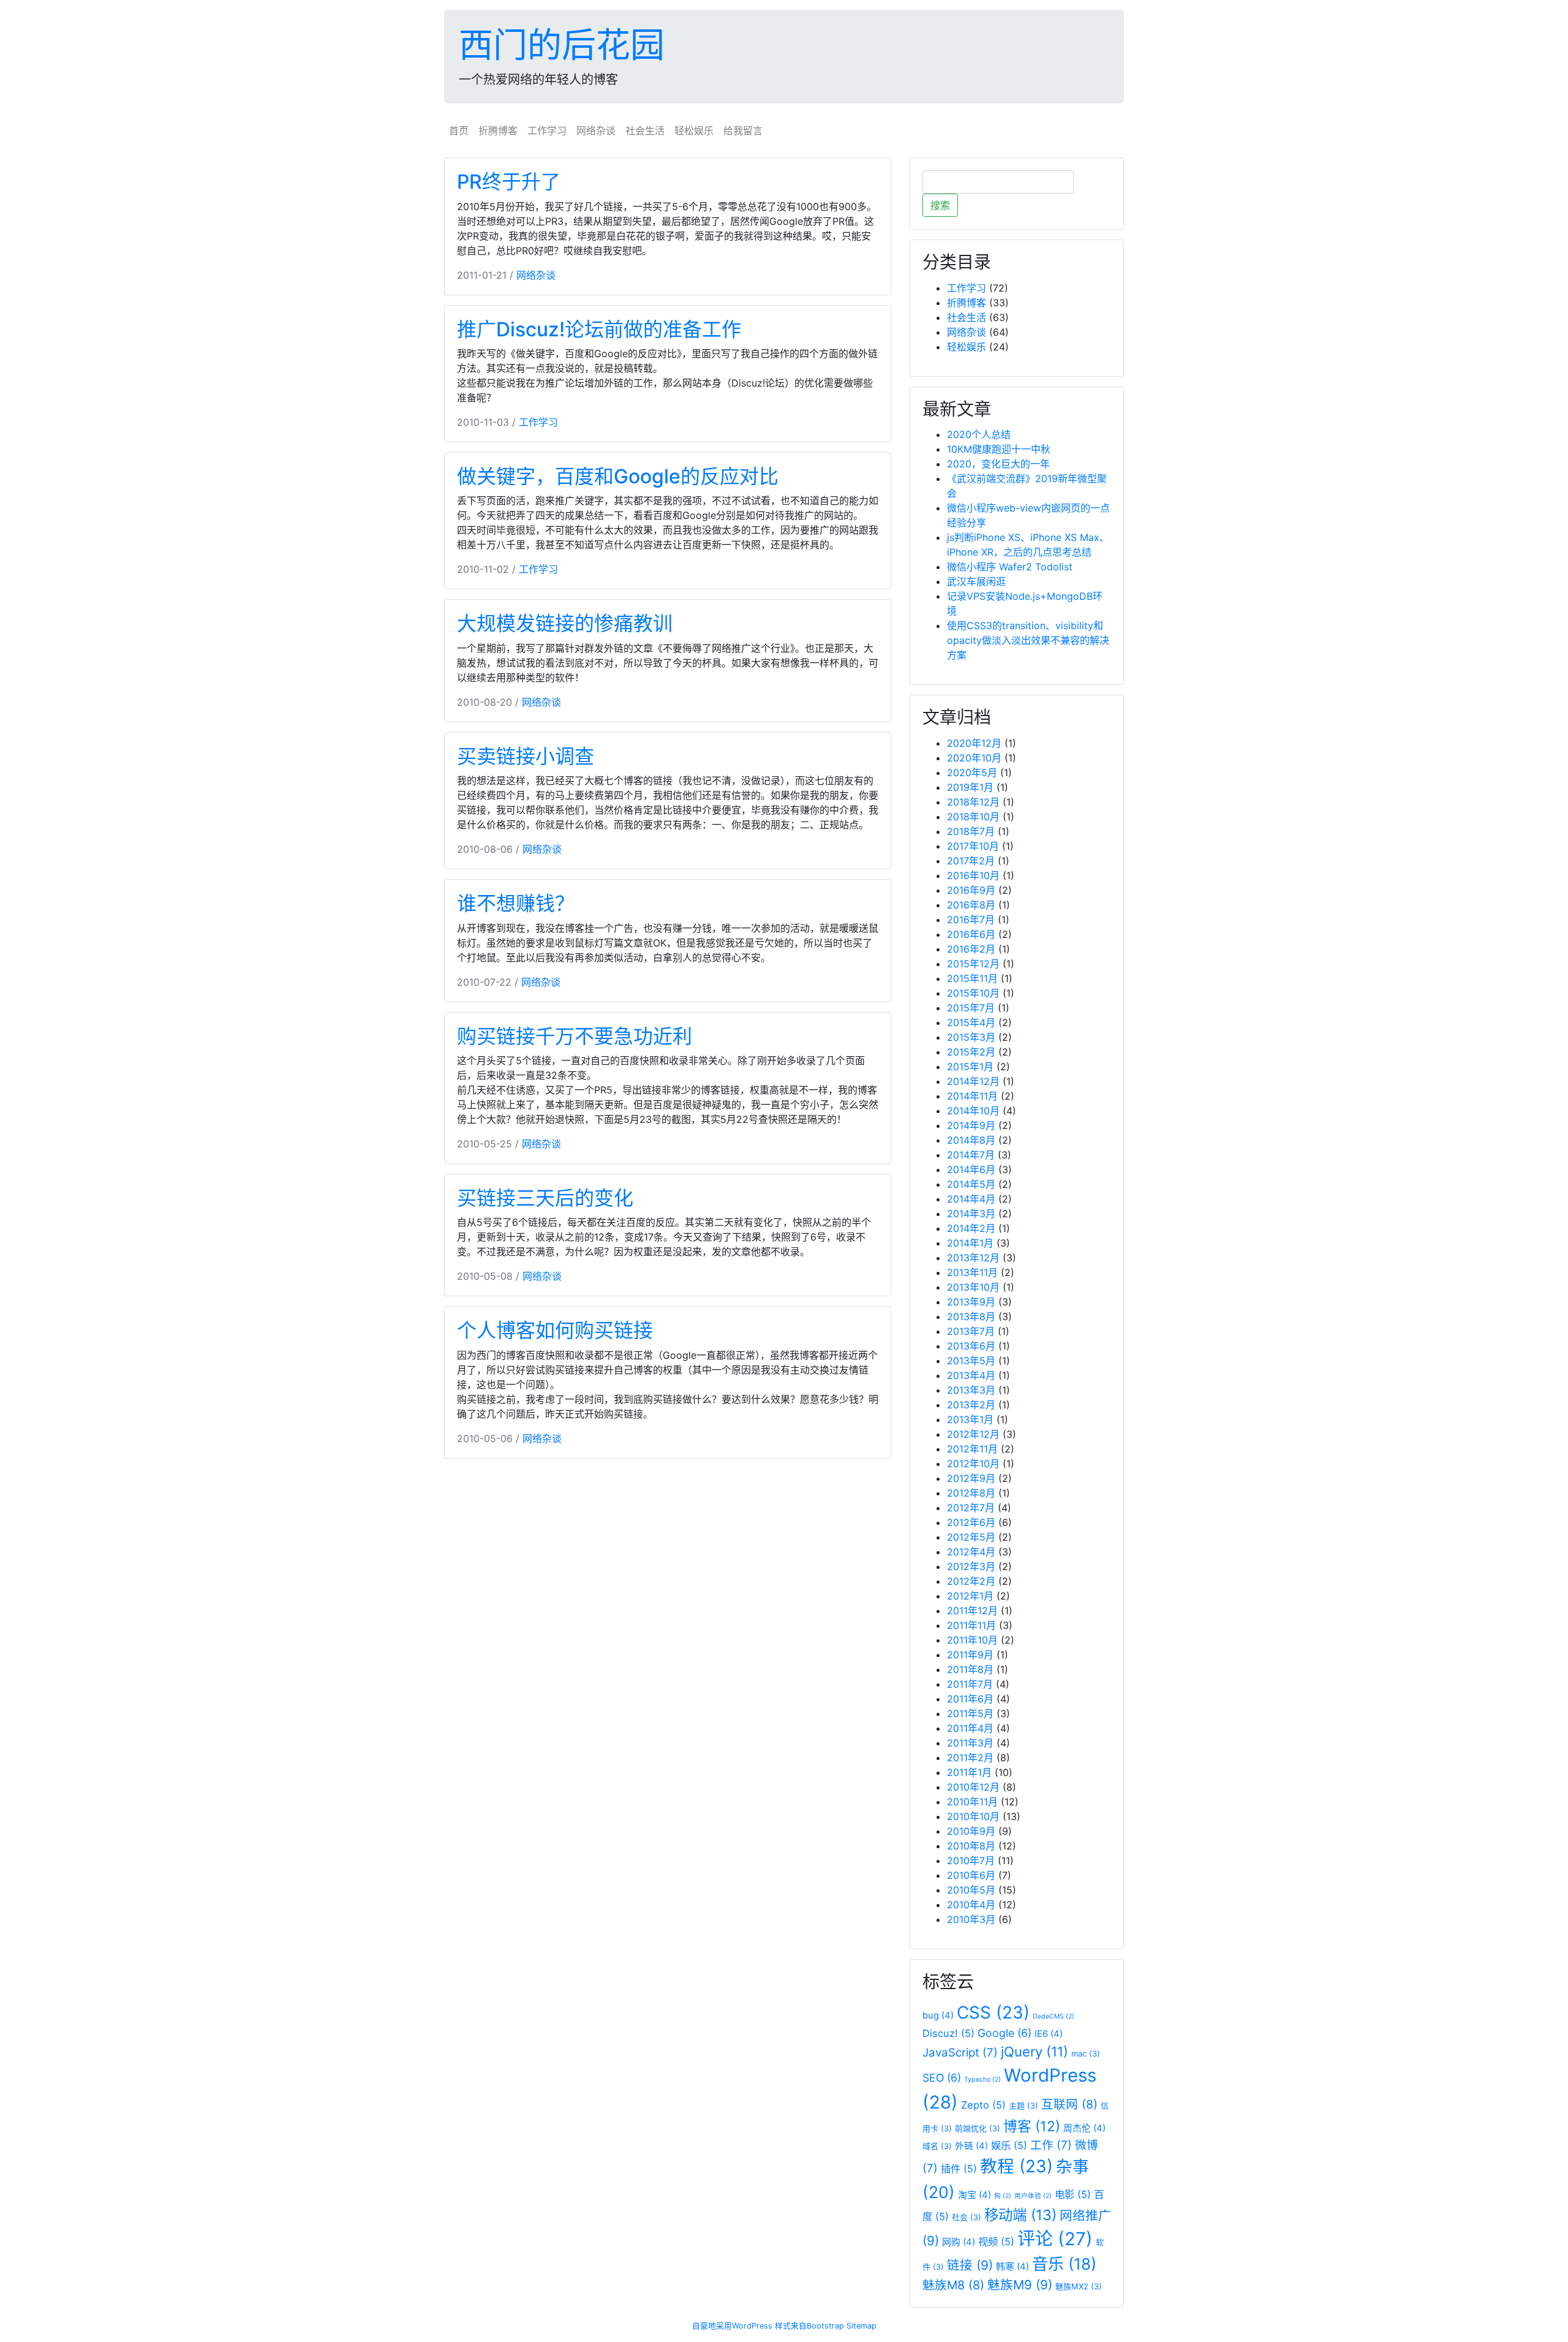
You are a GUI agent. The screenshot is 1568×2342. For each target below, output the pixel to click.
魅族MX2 (1079, 2286)
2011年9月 (970, 1655)
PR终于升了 (509, 182)
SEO (942, 2078)
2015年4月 (971, 1022)
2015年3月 (971, 1037)
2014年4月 (971, 1199)
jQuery (1035, 2052)
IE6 (1049, 2034)
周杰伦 (1084, 2128)
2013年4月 (971, 1375)
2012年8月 (971, 1493)
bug (938, 2015)
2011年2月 (970, 1758)
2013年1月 (970, 1419)
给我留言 (743, 130)
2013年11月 (972, 1272)
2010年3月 (971, 1919)
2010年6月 (971, 1875)
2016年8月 (971, 905)
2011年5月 (970, 1713)
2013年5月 (971, 1361)
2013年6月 (971, 1346)
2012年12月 (973, 1434)
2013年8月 (971, 1316)
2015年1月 (970, 1067)
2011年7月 (970, 1684)
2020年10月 (974, 758)
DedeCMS (1053, 2016)
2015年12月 (973, 964)
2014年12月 (973, 1081)
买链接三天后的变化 (545, 1198)
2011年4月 (970, 1728)
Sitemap (861, 2326)
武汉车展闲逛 (976, 581)
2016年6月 (971, 934)
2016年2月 (971, 949)
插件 (959, 2169)
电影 (1073, 2194)
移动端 (1020, 2215)
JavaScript (960, 2053)
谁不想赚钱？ (516, 903)
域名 (937, 2146)
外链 (971, 2146)
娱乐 (1009, 2145)
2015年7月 (971, 1008)
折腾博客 (498, 130)
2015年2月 (971, 1052)
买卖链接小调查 (526, 756)
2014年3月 (971, 1214)
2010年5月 (971, 1890)
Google (1005, 2033)
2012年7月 (971, 1508)
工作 (1051, 2145)
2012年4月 (971, 1552)
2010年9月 (971, 1831)
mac (1086, 2053)
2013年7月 (971, 1331)
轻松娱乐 (694, 130)
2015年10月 (973, 993)
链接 (970, 2265)
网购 (959, 2242)
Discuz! (948, 2033)
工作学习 (547, 130)
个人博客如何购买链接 (555, 1330)
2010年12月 (973, 1787)
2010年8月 (971, 1846)
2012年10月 (973, 1464)
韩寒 (1012, 2267)
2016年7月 (971, 920)
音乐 (1064, 2264)
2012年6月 (971, 1522)
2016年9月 (971, 890)
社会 (967, 2217)
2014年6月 (971, 1169)
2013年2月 (971, 1405)
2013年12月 (973, 1258)
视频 (996, 2242)
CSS (993, 2012)
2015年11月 (972, 978)
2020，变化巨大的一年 (998, 464)
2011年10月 (972, 1640)
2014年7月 (971, 1155)
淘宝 (974, 2195)
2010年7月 (971, 1860)
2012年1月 (970, 1596)
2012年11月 (972, 1449)
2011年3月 (970, 1743)
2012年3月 (971, 1566)
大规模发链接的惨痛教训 (565, 623)
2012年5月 (971, 1537)
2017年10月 (973, 846)
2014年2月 (971, 1228)
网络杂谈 (596, 130)
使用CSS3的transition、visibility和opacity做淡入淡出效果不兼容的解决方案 (1028, 640)
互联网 (1069, 2104)
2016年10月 (973, 875)
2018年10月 (973, 817)
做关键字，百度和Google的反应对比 (618, 476)
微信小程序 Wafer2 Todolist (1010, 567)
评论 (1055, 2239)
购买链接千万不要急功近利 (575, 1036)
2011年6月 (970, 1699)
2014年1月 (970, 1243)
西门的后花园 (562, 45)
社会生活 (645, 130)
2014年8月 (971, 1140)
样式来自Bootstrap (809, 2326)
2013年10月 (973, 1287)
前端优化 (978, 2128)
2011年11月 (971, 1625)
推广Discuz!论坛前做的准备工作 (599, 329)
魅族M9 (1020, 2285)
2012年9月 (971, 1478)
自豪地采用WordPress (732, 2326)
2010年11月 (972, 1802)
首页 (459, 130)
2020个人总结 (979, 434)
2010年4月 (971, 1905)
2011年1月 (969, 1772)
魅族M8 (953, 2285)
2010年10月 (973, 1816)
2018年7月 (971, 831)
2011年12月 (972, 1611)
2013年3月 (971, 1390)
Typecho (982, 2079)
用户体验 (1033, 2196)
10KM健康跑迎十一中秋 (999, 449)
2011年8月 (970, 1669)
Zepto (983, 2105)
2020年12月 (974, 743)
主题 (1023, 2106)
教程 (1016, 2166)
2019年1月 (970, 787)
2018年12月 (973, 802)
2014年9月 (971, 1125)
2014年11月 (972, 1096)
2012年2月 (971, 1581)
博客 (1032, 2126)
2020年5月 (972, 772)
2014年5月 (971, 1184)
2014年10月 (973, 1111)
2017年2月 (971, 861)
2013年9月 (971, 1302)
